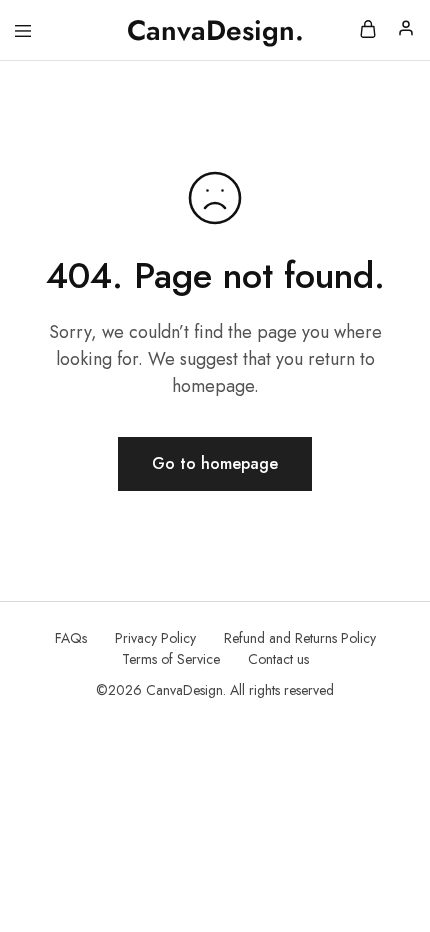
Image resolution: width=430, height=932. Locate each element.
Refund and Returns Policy (300, 638)
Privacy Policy (155, 638)
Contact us (278, 659)
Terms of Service (171, 659)
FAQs (71, 638)
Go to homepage (215, 463)
